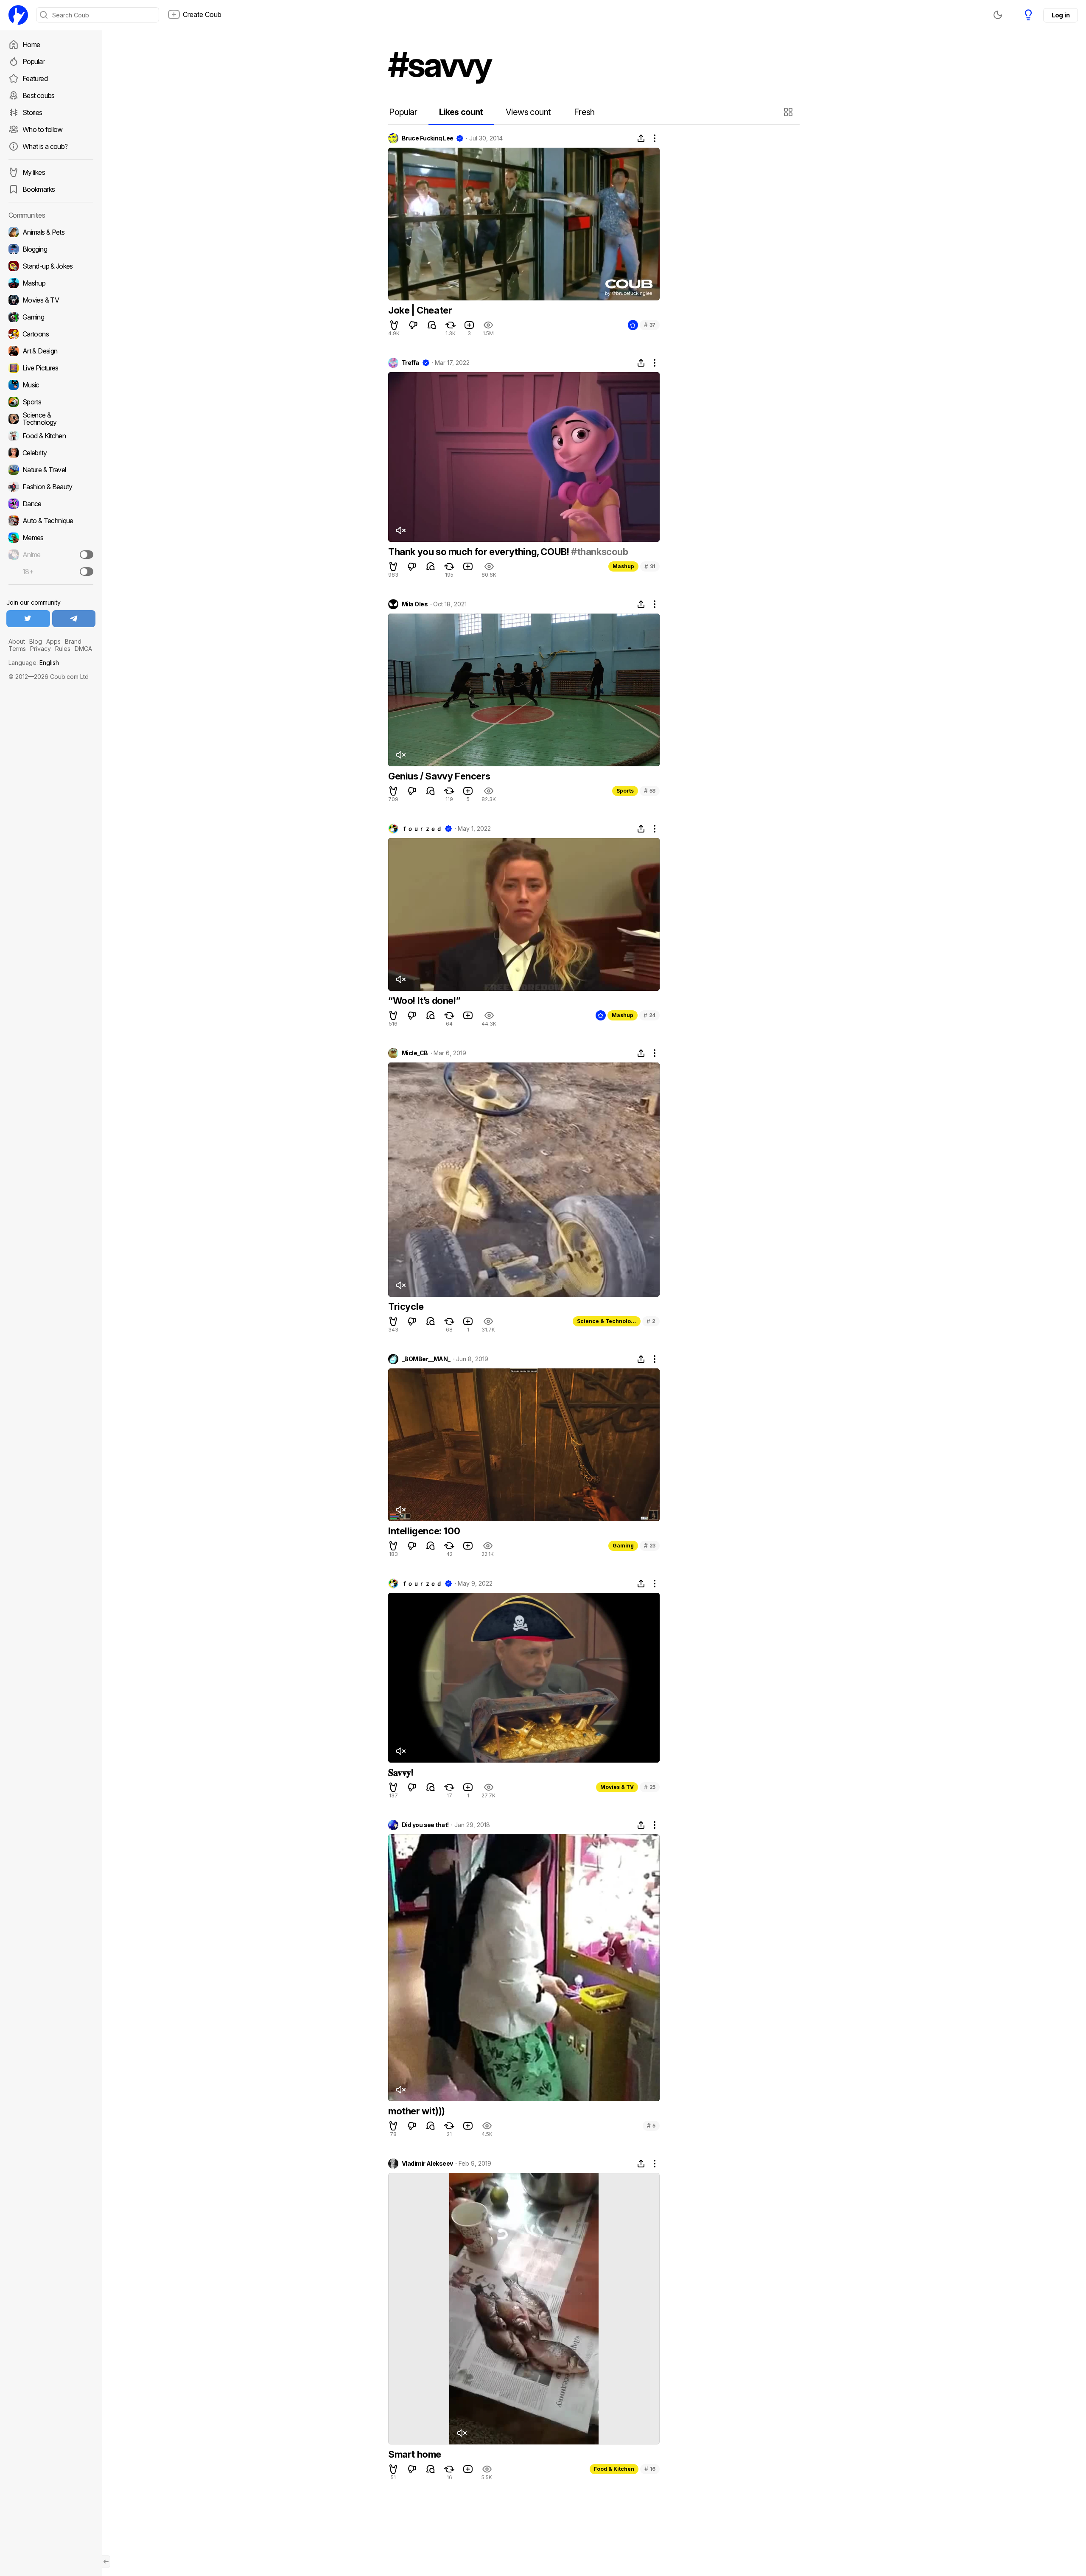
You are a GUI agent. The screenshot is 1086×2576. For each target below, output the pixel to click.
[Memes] (51, 538)
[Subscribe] (87, 555)
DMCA (83, 649)
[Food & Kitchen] (51, 436)
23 (650, 1546)
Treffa (410, 363)
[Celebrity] (51, 453)
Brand (73, 641)
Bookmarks (39, 189)
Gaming (623, 1546)
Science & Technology (607, 1321)
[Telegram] (74, 619)
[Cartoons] (51, 334)
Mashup (623, 566)
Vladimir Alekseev (427, 2164)
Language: (34, 663)
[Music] (51, 385)
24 (649, 1015)
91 (650, 566)
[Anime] (51, 555)
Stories (32, 112)
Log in (1061, 15)
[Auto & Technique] (51, 521)
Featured (35, 78)
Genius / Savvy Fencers (439, 776)
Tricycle (406, 1306)
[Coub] (18, 15)
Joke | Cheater (420, 310)
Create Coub (202, 14)
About (17, 641)
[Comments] (432, 325)
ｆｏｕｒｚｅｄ (422, 829)
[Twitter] (28, 619)
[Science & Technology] (51, 419)
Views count (528, 112)
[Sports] (51, 402)
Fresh (584, 112)
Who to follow (43, 129)
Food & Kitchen (614, 2469)
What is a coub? (45, 146)
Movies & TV (617, 1787)
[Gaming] (51, 317)
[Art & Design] (51, 351)
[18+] (87, 572)
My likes (34, 172)
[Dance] (51, 504)
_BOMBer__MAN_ (426, 1359)
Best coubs (39, 95)
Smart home (415, 2454)
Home (31, 45)
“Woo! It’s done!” (424, 1001)
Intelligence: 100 (424, 1531)
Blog (36, 641)
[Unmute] (400, 530)
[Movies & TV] (51, 300)
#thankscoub (600, 552)
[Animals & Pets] (51, 232)
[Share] (641, 138)
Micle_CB (415, 1053)
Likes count (461, 112)
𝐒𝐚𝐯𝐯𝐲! (401, 1772)
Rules (63, 649)
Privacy (41, 649)
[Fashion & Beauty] (51, 487)
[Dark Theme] (998, 15)
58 (650, 791)
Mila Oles (415, 604)
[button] (789, 112)
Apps (53, 641)
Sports (625, 791)
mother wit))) (417, 2111)
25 (650, 1787)
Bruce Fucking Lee (427, 138)
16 (650, 2469)
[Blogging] (51, 249)
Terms (17, 649)
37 (650, 325)
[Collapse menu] (106, 2562)
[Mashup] (51, 283)
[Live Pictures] (51, 368)
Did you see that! (425, 1825)
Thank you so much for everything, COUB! (480, 552)
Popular (34, 62)
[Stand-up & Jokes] (51, 266)
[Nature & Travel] (51, 470)
